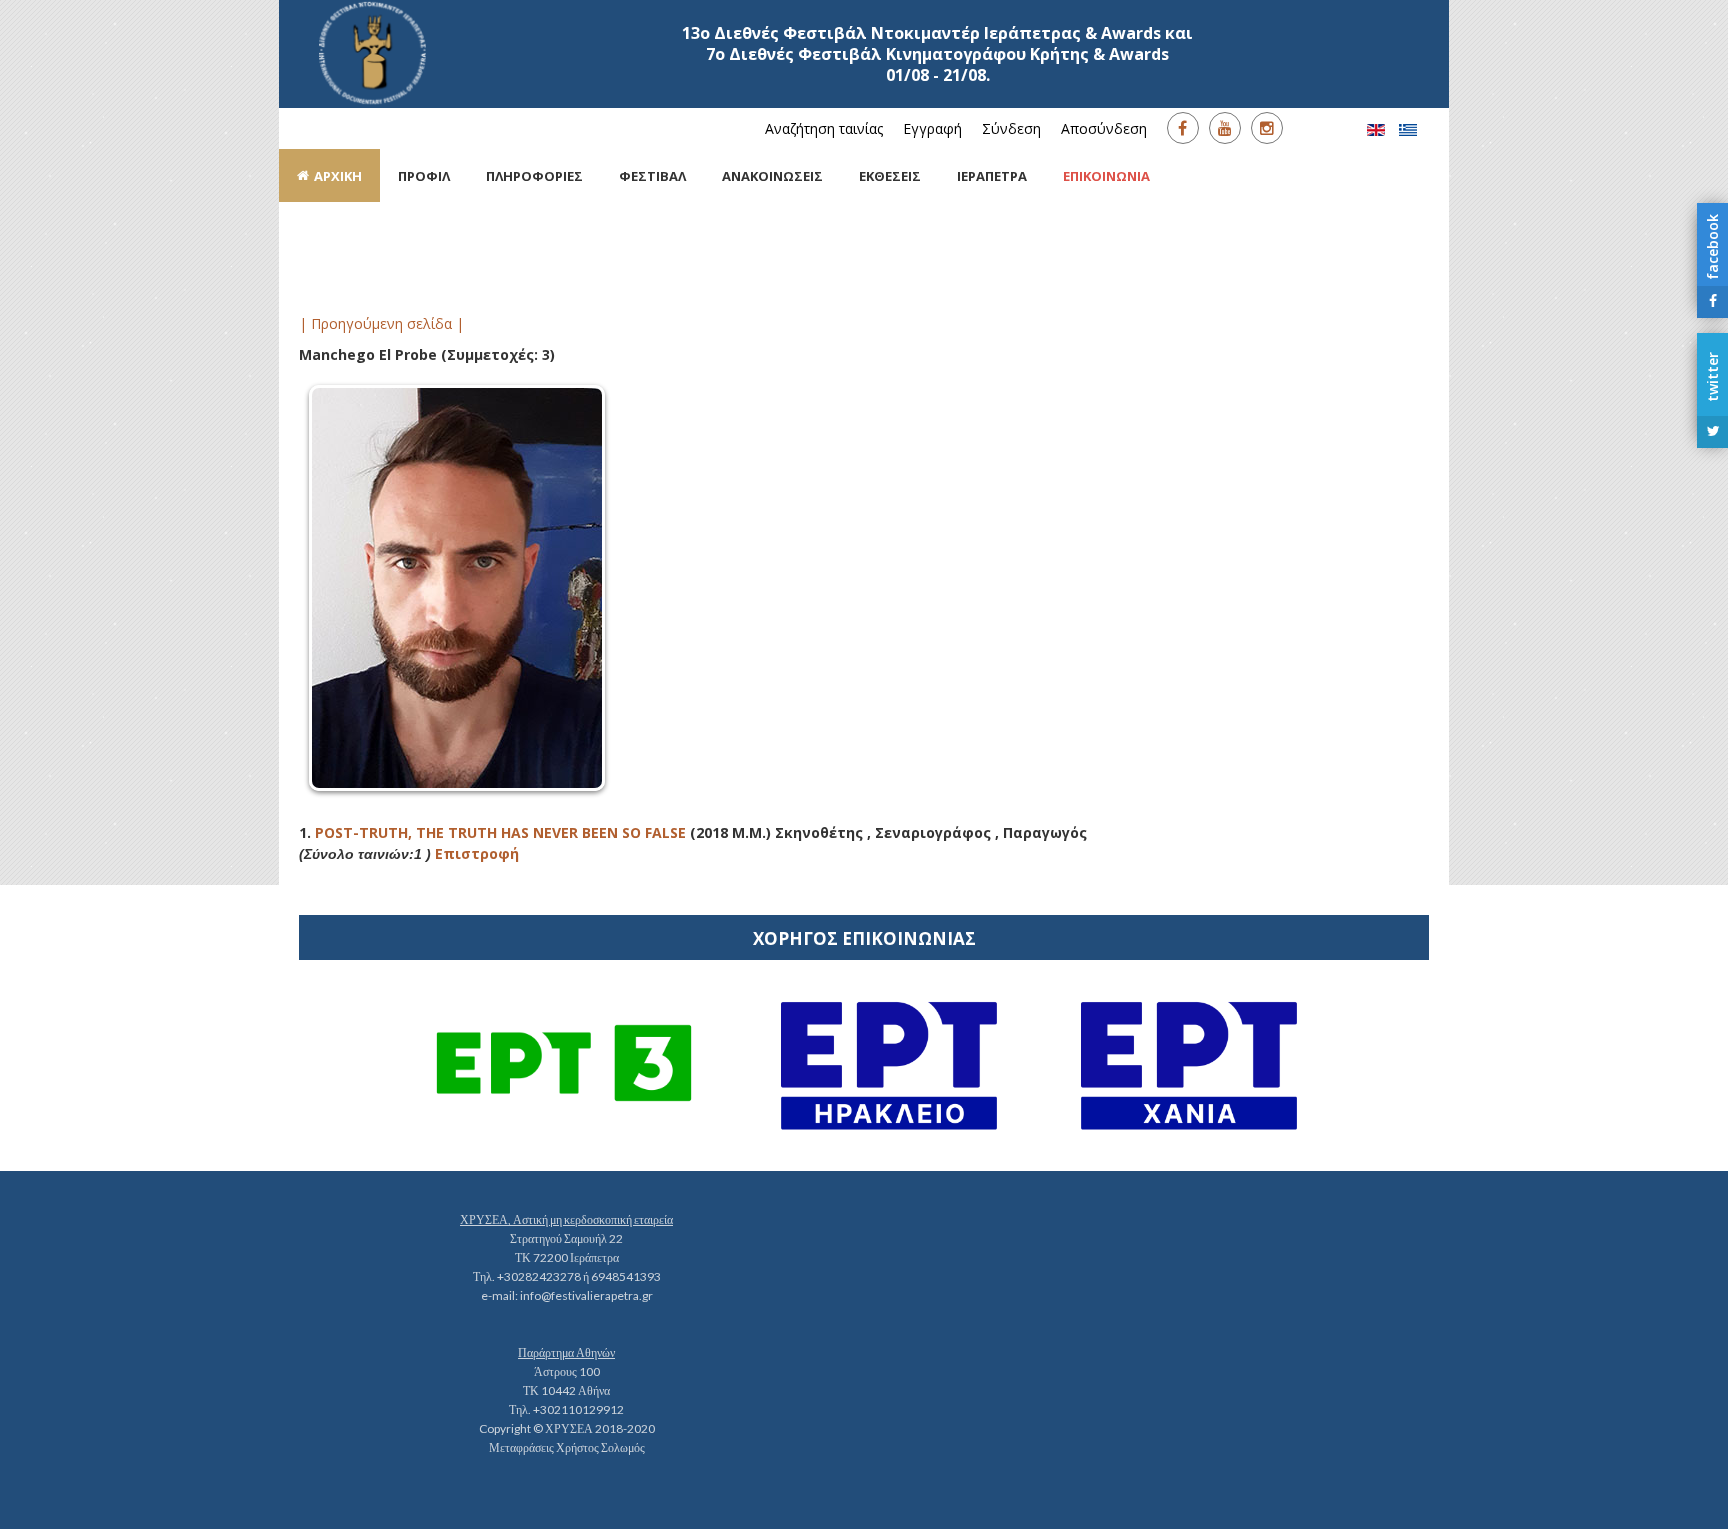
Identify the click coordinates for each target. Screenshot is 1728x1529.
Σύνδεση (1011, 128)
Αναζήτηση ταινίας (824, 128)
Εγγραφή (932, 128)
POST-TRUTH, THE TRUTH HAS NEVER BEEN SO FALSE (500, 832)
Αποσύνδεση (1104, 128)
